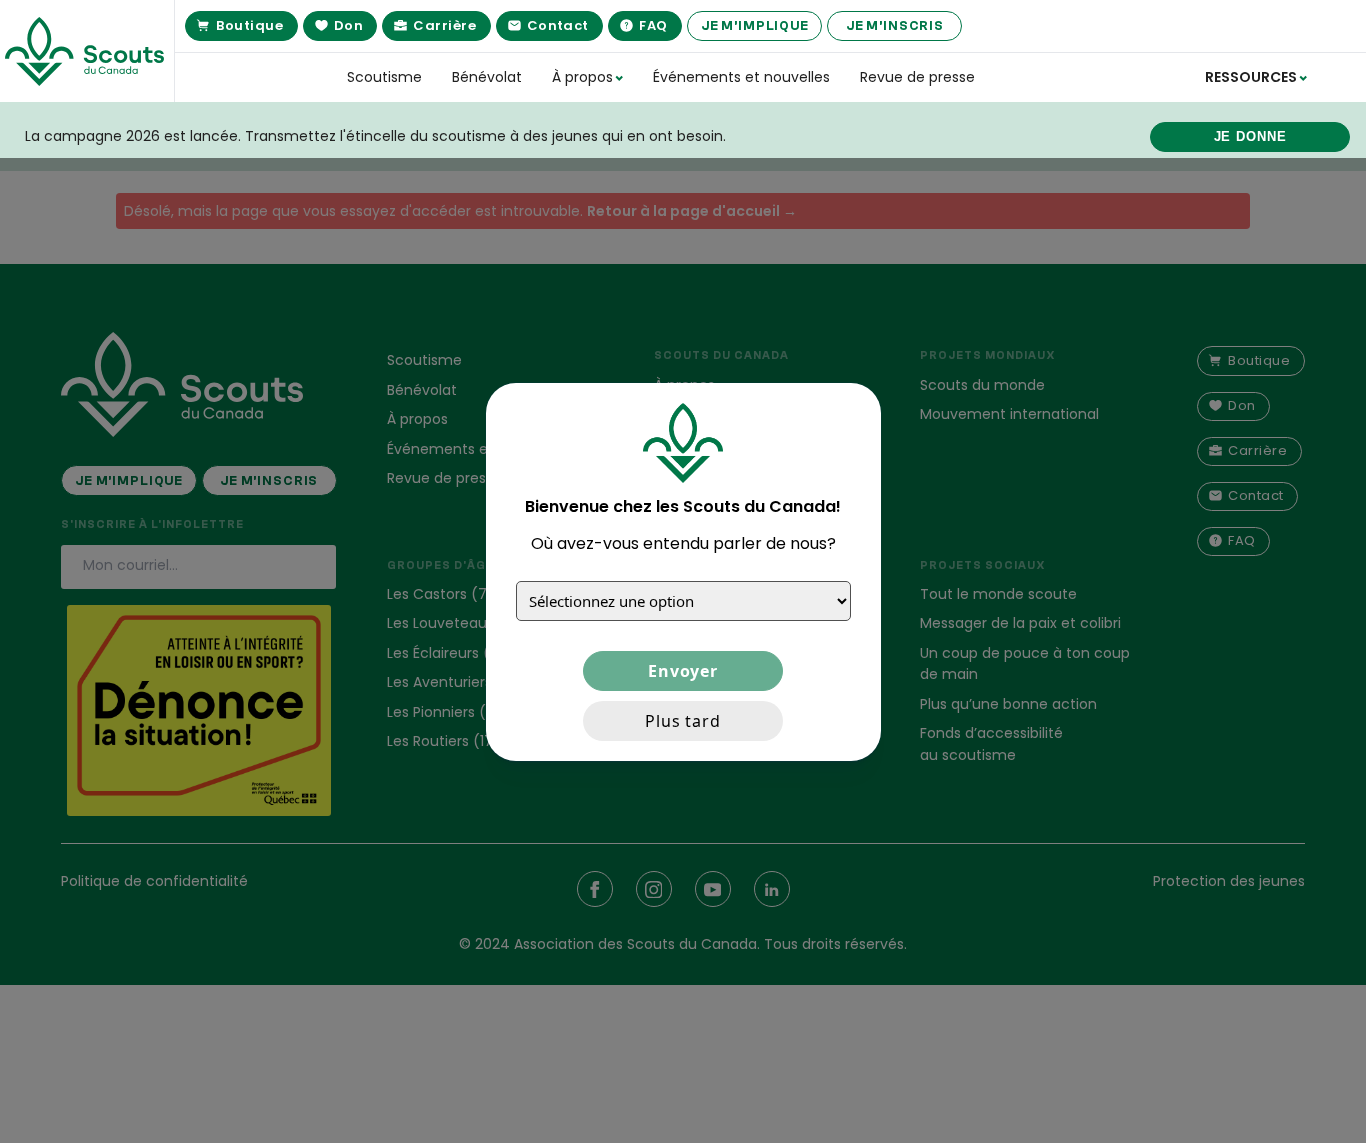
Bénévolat (487, 77)
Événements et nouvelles (741, 77)
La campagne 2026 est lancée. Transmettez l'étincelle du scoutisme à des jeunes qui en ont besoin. (375, 136)
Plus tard (683, 720)
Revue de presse (917, 77)
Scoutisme (384, 77)
